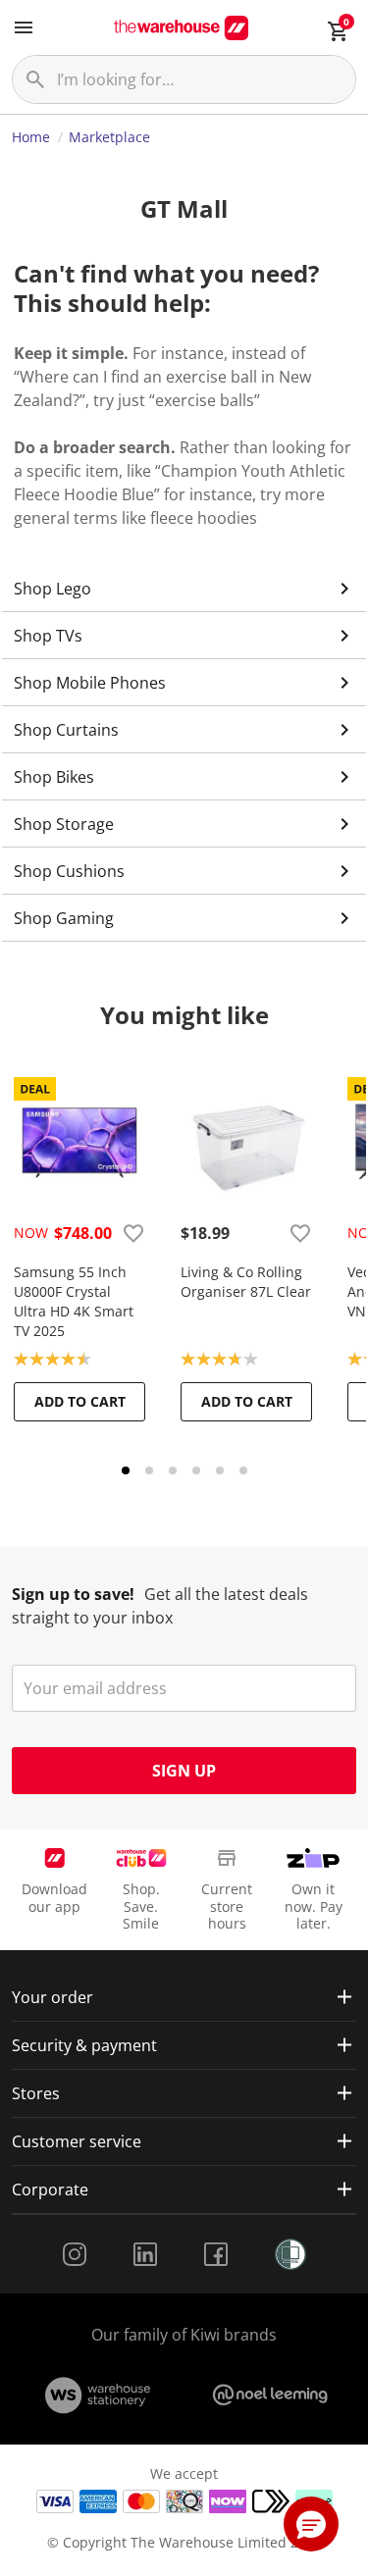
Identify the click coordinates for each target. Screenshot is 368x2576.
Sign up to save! (73, 1594)
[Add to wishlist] (133, 1233)
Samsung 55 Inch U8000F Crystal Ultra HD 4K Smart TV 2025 (74, 1301)
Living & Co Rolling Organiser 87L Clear (246, 1282)
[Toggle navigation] (24, 27)
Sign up (184, 1771)
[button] (311, 2524)
